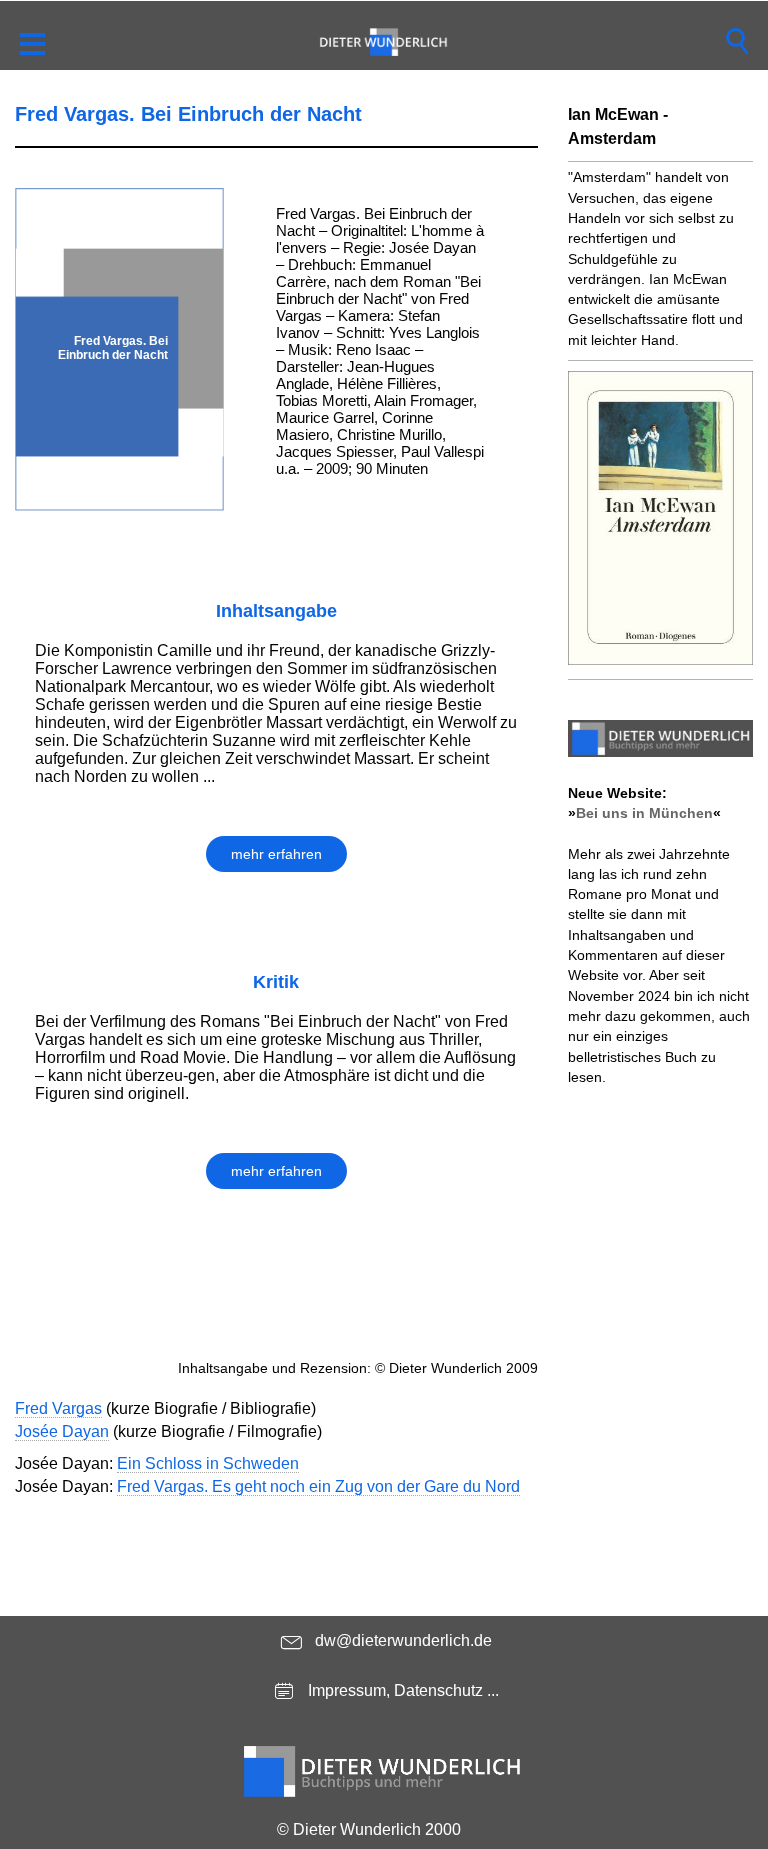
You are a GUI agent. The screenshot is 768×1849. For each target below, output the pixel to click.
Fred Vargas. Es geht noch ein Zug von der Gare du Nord (318, 1486)
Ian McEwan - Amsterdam (618, 126)
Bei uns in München (644, 813)
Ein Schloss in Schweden (208, 1463)
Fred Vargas (58, 1408)
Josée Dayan (62, 1431)
